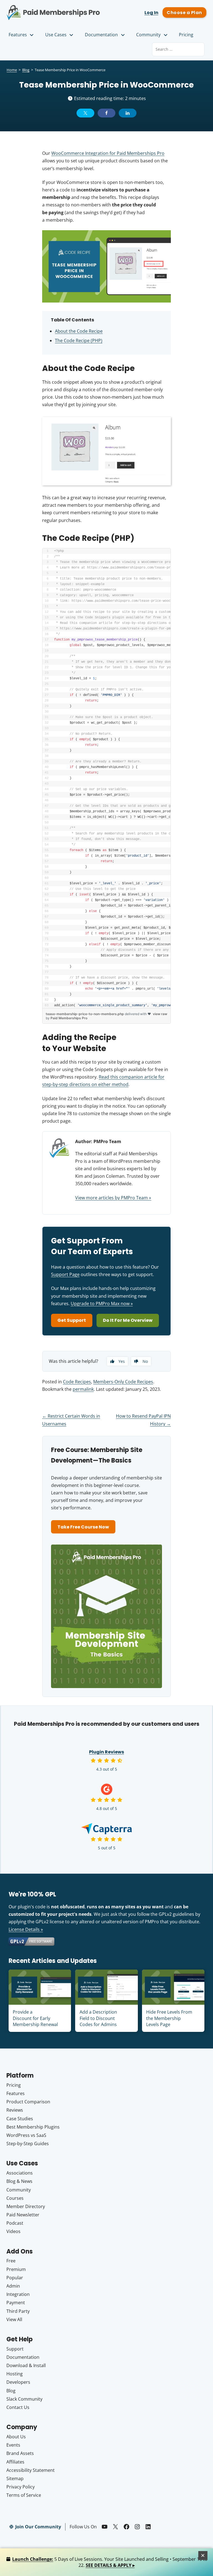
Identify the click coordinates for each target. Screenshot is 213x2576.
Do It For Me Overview (128, 1320)
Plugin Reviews (106, 1752)
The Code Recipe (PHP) (79, 340)
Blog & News (19, 2181)
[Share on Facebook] (106, 113)
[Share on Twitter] (85, 113)
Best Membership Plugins (33, 2127)
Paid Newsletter (23, 2215)
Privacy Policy (21, 2487)
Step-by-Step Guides (28, 2144)
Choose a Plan (184, 13)
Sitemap (15, 2478)
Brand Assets (20, 2453)
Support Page (65, 1274)
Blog (26, 70)
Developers (18, 2382)
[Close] (203, 2555)
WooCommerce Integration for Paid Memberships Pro (108, 153)
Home (12, 70)
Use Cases (56, 35)
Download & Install (26, 2365)
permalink (83, 1389)
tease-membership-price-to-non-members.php (85, 1014)
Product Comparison (28, 2102)
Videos (13, 2231)
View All (14, 2319)
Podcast (15, 2223)
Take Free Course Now (83, 1527)
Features (18, 35)
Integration (18, 2294)
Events (13, 2445)
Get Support (72, 1320)
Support (15, 2349)
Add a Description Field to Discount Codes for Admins (98, 2018)
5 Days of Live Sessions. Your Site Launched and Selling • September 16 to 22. (110, 2562)
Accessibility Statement (31, 2470)
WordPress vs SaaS (26, 2135)
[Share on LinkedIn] (128, 113)
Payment (16, 2303)
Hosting (15, 2374)
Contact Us (18, 2407)
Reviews (15, 2110)
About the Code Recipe (79, 331)
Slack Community (24, 2399)
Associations (20, 2173)
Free (11, 2261)
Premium (16, 2269)
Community (148, 35)
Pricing (186, 35)
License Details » (26, 1929)
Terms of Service (24, 2495)
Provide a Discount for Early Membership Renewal (35, 2018)
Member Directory (26, 2206)
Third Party (18, 2311)
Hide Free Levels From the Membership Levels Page (169, 2018)
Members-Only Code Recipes (123, 1382)
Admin (13, 2286)
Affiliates (15, 2462)
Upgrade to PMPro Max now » (102, 1304)
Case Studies (20, 2119)
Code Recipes (77, 1382)
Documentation (101, 35)
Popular (15, 2278)
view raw (160, 1014)
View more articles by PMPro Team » (113, 1198)
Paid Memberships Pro (53, 9)
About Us (16, 2437)
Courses (15, 2198)
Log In (151, 13)
